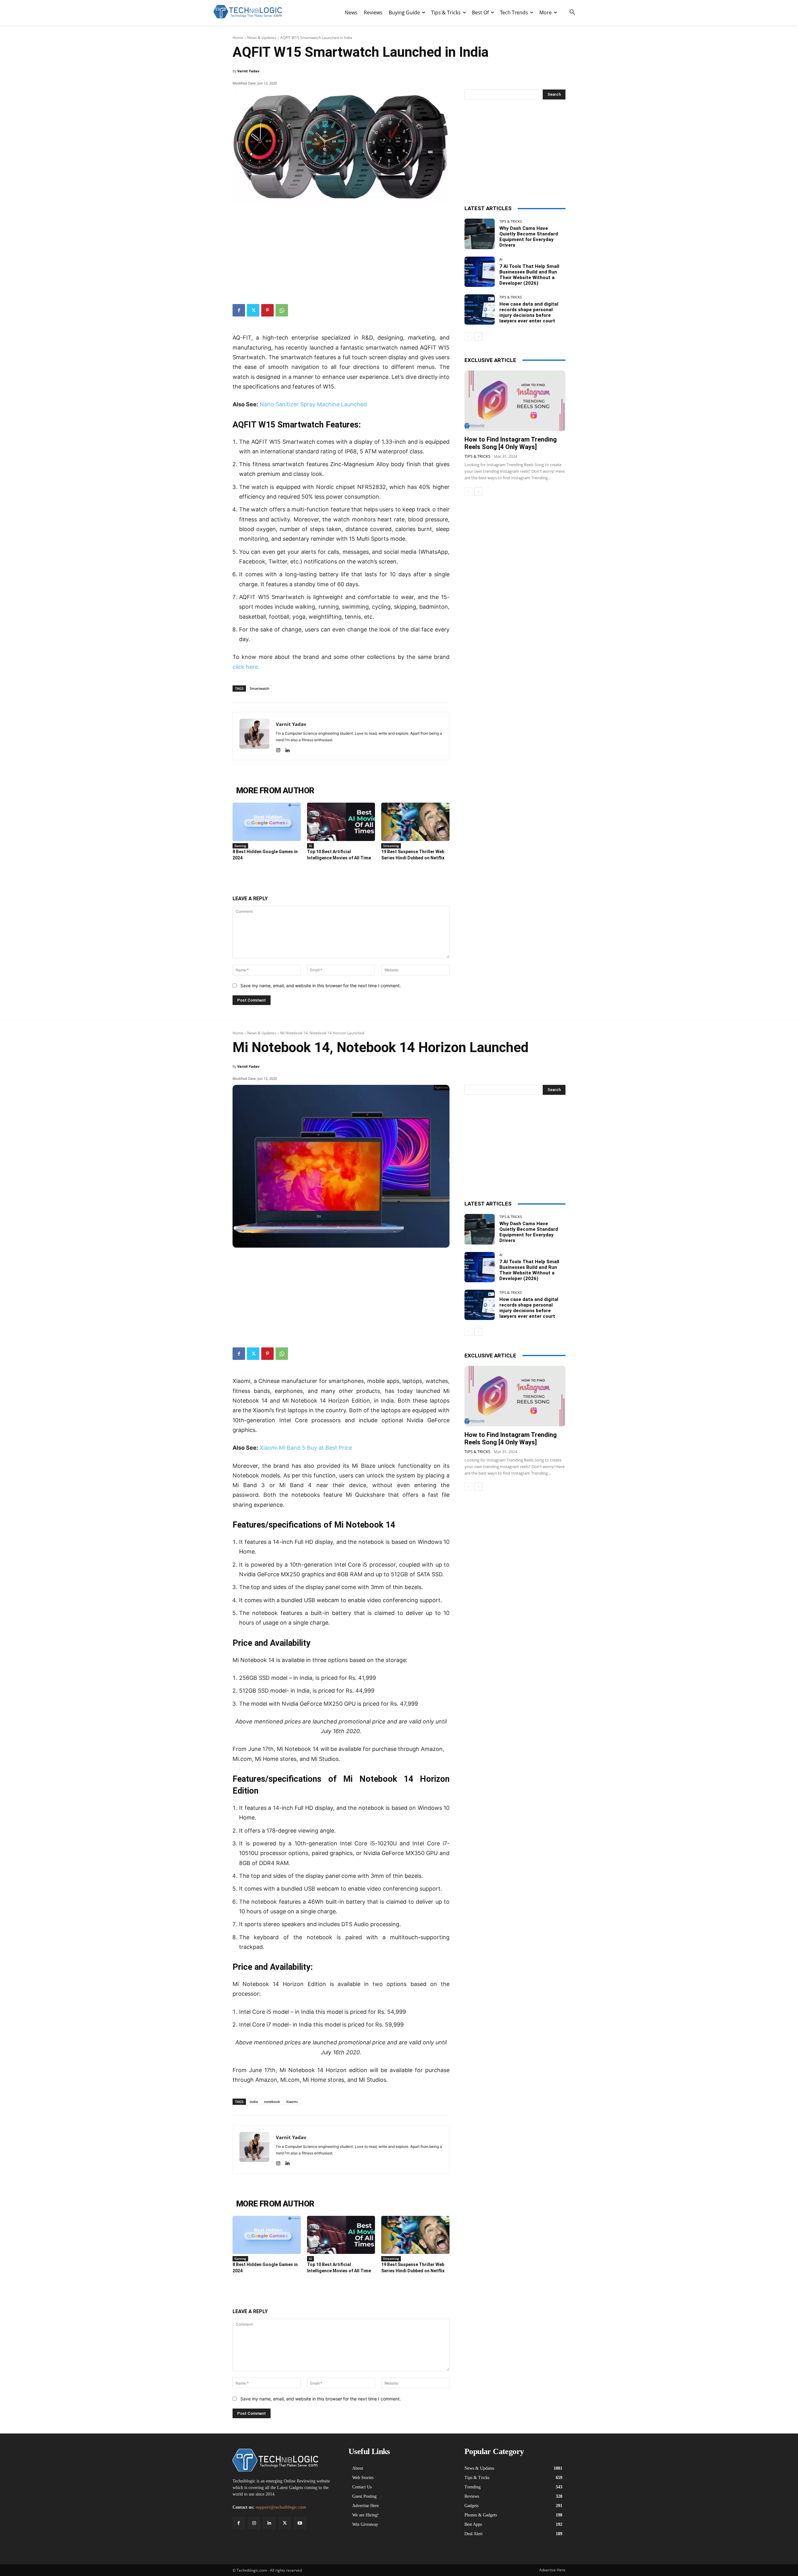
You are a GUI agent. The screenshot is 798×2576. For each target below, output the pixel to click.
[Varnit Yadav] (254, 736)
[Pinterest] (267, 310)
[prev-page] (468, 336)
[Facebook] (239, 310)
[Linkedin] (287, 749)
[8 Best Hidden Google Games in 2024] (267, 822)
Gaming (240, 846)
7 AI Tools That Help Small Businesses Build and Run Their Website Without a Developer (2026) (529, 275)
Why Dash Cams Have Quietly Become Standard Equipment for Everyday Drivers (529, 237)
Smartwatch (260, 688)
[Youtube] (300, 2523)
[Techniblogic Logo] (248, 12)
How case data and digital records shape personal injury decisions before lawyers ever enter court (529, 312)
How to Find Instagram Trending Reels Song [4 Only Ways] (511, 443)
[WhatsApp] (282, 310)
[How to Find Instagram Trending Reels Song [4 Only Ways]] (515, 401)
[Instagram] (278, 749)
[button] (572, 12)
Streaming (391, 846)
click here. (246, 667)
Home (238, 38)
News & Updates (262, 38)
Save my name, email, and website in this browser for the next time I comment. (321, 986)
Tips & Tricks (511, 221)
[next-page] (478, 336)
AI (310, 846)
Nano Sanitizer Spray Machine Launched (313, 404)
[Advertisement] (341, 251)
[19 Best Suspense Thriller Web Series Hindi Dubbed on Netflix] (415, 822)
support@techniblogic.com (281, 2507)
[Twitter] (253, 310)
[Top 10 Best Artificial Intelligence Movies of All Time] (341, 822)
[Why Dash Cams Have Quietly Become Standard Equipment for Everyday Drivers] (480, 234)
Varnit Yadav (248, 71)
